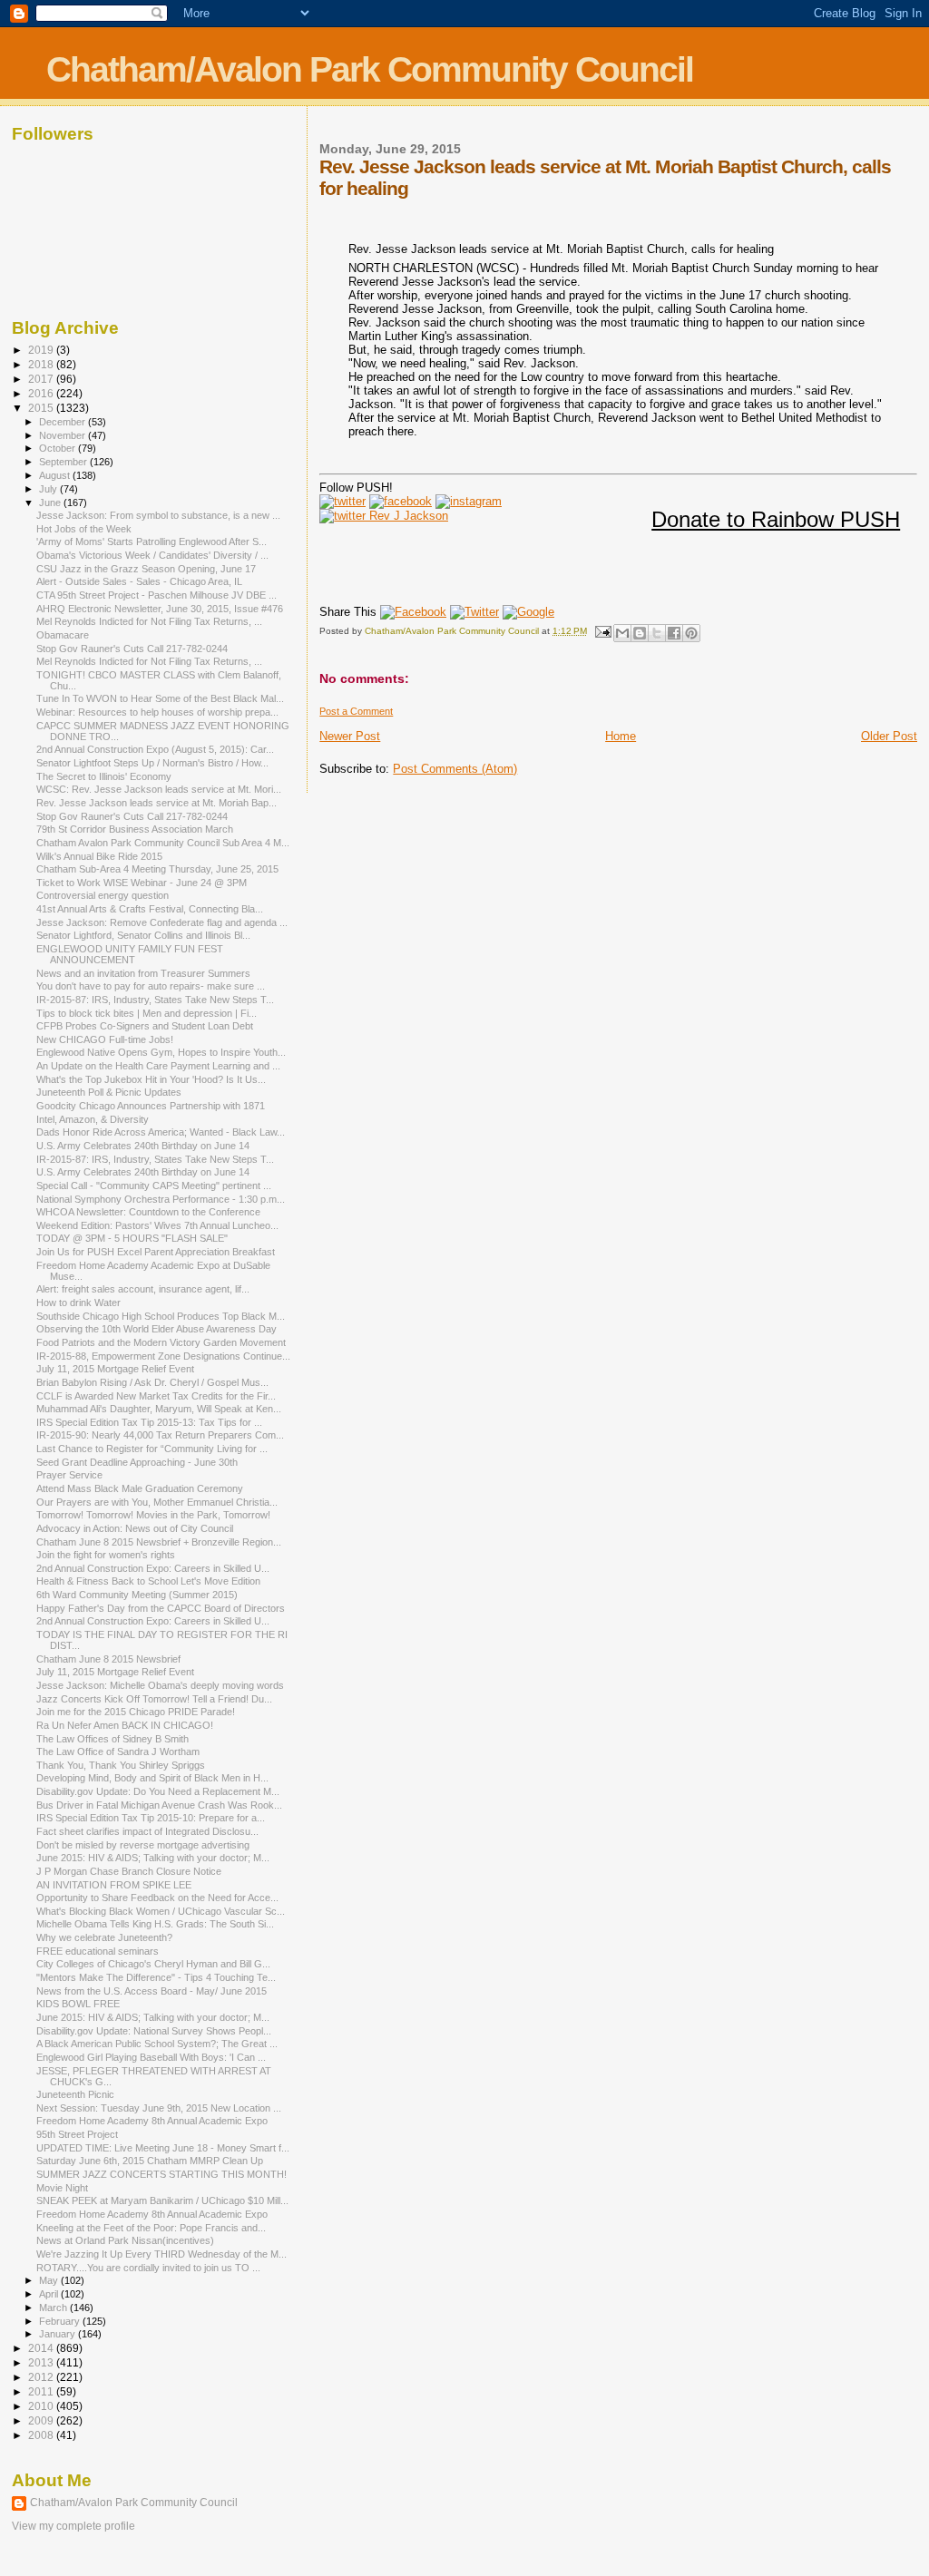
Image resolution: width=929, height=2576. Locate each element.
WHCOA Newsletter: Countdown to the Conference (148, 1212)
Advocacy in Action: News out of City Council (135, 1528)
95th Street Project (77, 2134)
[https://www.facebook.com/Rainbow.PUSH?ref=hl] (401, 501)
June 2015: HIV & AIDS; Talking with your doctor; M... (153, 1858)
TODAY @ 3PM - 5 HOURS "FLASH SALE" (132, 1238)
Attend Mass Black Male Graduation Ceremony (140, 1488)
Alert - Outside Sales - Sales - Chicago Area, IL (139, 581)
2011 (42, 2391)
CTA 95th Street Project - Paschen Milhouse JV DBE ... (156, 595)
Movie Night (62, 2188)
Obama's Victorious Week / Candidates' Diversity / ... (152, 555)
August (56, 475)
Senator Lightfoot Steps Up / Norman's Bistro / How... (152, 763)
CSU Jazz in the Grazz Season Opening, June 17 (146, 569)
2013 (42, 2362)
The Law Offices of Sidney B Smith (112, 1739)
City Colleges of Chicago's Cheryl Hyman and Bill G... (153, 1964)
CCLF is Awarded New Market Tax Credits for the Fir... (156, 1396)
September (64, 462)
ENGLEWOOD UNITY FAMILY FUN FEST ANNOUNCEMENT (130, 954)
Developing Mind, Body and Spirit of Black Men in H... (152, 1778)
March (54, 2308)
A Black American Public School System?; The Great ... (157, 2044)
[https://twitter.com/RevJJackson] (384, 516)
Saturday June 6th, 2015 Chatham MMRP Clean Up (150, 2161)
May (50, 2280)
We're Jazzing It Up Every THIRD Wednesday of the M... (161, 2254)
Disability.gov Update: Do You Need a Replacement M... (158, 1791)
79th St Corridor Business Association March (135, 829)
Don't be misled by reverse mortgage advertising (143, 1845)
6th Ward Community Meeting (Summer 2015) (137, 1595)
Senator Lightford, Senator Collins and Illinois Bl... (143, 935)
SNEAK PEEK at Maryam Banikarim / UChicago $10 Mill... (162, 2200)
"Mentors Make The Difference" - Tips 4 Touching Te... (156, 1977)
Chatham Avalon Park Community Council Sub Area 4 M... (163, 843)
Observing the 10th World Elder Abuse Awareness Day (156, 1329)
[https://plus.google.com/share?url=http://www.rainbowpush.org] (528, 612)
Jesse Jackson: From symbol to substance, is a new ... (158, 515)
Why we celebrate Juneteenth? (104, 1937)
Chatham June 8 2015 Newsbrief (108, 1659)
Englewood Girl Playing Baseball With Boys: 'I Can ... (151, 2057)
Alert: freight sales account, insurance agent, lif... (143, 1289)
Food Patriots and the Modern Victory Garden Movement (161, 1342)
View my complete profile (73, 2526)
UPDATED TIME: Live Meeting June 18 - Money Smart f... (163, 2148)
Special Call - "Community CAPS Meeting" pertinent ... (154, 1186)
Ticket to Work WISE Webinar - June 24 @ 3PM (142, 883)
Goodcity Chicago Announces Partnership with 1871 (151, 1106)
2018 (42, 364)
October (59, 448)
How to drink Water (78, 1303)
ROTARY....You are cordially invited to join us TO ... (148, 2268)
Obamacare (63, 635)
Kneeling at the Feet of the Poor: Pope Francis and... (151, 2228)
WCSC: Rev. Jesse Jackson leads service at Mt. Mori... (159, 789)
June (51, 503)
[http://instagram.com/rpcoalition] (469, 501)
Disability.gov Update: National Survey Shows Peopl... (154, 2031)
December (64, 422)
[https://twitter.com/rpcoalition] (342, 501)
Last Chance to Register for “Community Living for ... (152, 1449)
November (64, 435)
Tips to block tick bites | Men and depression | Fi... (147, 1013)
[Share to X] (657, 633)
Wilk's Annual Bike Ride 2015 (99, 856)
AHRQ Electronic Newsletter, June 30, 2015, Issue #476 (160, 609)
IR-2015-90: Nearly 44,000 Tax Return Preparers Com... (160, 1435)
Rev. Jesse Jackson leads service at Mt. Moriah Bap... (156, 803)
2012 (42, 2377)
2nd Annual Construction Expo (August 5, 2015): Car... (155, 749)
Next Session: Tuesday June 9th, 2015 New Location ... (159, 2108)
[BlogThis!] (640, 633)
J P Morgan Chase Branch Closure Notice (129, 1871)
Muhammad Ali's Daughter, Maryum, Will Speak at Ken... (159, 1409)
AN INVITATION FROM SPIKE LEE (114, 1885)
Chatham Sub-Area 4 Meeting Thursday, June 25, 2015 (157, 869)
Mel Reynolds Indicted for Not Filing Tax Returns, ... (149, 621)
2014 (42, 2348)
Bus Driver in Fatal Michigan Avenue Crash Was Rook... (159, 1805)
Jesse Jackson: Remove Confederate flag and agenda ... (162, 922)
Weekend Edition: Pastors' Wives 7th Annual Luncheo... (157, 1225)
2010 (42, 2406)
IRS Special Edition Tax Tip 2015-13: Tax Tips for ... (149, 1422)
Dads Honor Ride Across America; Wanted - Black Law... (161, 1132)
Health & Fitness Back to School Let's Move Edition (148, 1581)
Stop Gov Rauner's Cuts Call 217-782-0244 (132, 649)
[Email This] (622, 633)
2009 (42, 2420)
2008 (42, 2435)
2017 (42, 379)
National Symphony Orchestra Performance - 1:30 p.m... (161, 1199)
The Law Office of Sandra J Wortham (118, 1751)
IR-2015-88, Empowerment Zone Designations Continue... (163, 1356)
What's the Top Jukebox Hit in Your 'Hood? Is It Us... (151, 1079)
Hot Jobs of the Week (84, 529)
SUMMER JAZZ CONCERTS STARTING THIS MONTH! (161, 2174)
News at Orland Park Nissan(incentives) (125, 2240)
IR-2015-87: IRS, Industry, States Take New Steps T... (155, 1000)
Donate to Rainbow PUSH (776, 519)
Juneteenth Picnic (75, 2094)
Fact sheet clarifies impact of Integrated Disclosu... (147, 1831)
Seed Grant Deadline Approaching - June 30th (137, 1462)
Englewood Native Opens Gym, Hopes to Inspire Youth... (161, 1052)
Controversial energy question (103, 895)
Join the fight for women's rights (106, 1555)
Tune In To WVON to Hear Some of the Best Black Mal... (160, 698)
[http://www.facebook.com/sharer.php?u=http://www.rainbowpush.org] (413, 612)
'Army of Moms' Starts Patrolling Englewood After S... (152, 542)
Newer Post (350, 736)
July (49, 489)
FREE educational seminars (98, 1951)
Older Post (889, 736)
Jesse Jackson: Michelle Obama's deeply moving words (160, 1685)
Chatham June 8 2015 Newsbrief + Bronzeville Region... (159, 1542)
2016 (42, 393)
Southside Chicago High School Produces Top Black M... (161, 1316)
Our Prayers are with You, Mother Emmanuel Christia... (157, 1502)
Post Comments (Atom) (455, 769)
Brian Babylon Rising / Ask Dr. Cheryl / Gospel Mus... (152, 1382)
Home (621, 736)
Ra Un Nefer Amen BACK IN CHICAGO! (125, 1725)
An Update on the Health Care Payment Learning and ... (158, 1066)
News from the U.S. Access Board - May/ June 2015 (152, 1991)
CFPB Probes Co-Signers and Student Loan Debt (145, 1026)
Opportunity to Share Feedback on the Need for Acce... (157, 1898)
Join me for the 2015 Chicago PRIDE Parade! (136, 1712)
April (50, 2294)
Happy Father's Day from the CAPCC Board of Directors (161, 1608)
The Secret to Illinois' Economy (104, 776)
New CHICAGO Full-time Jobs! (105, 1039)
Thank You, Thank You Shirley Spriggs (121, 1765)
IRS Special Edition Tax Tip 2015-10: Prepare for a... (151, 1818)
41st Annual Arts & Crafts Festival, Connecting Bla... (150, 909)
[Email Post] (601, 631)
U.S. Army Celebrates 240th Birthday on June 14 (143, 1146)
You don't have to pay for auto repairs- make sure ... (151, 986)
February (61, 2321)
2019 (42, 350)
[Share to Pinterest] (691, 633)
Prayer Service (69, 1475)
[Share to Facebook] (674, 633)
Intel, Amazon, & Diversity (93, 1119)
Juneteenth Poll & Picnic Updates (109, 1092)
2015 (42, 408)
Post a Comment (356, 711)
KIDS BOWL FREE (78, 2004)
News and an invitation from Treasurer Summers (143, 973)
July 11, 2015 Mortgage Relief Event (115, 1369)
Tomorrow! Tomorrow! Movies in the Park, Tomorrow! (153, 1515)
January (59, 2334)
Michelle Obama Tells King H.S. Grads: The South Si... (155, 1924)
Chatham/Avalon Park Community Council (370, 69)
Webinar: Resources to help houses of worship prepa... (157, 712)
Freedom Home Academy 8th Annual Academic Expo (152, 2121)
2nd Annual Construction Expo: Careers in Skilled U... (153, 1568)
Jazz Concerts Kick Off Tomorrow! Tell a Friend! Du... (154, 1699)
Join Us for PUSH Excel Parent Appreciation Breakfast (156, 1252)
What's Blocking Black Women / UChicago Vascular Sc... (161, 1911)
